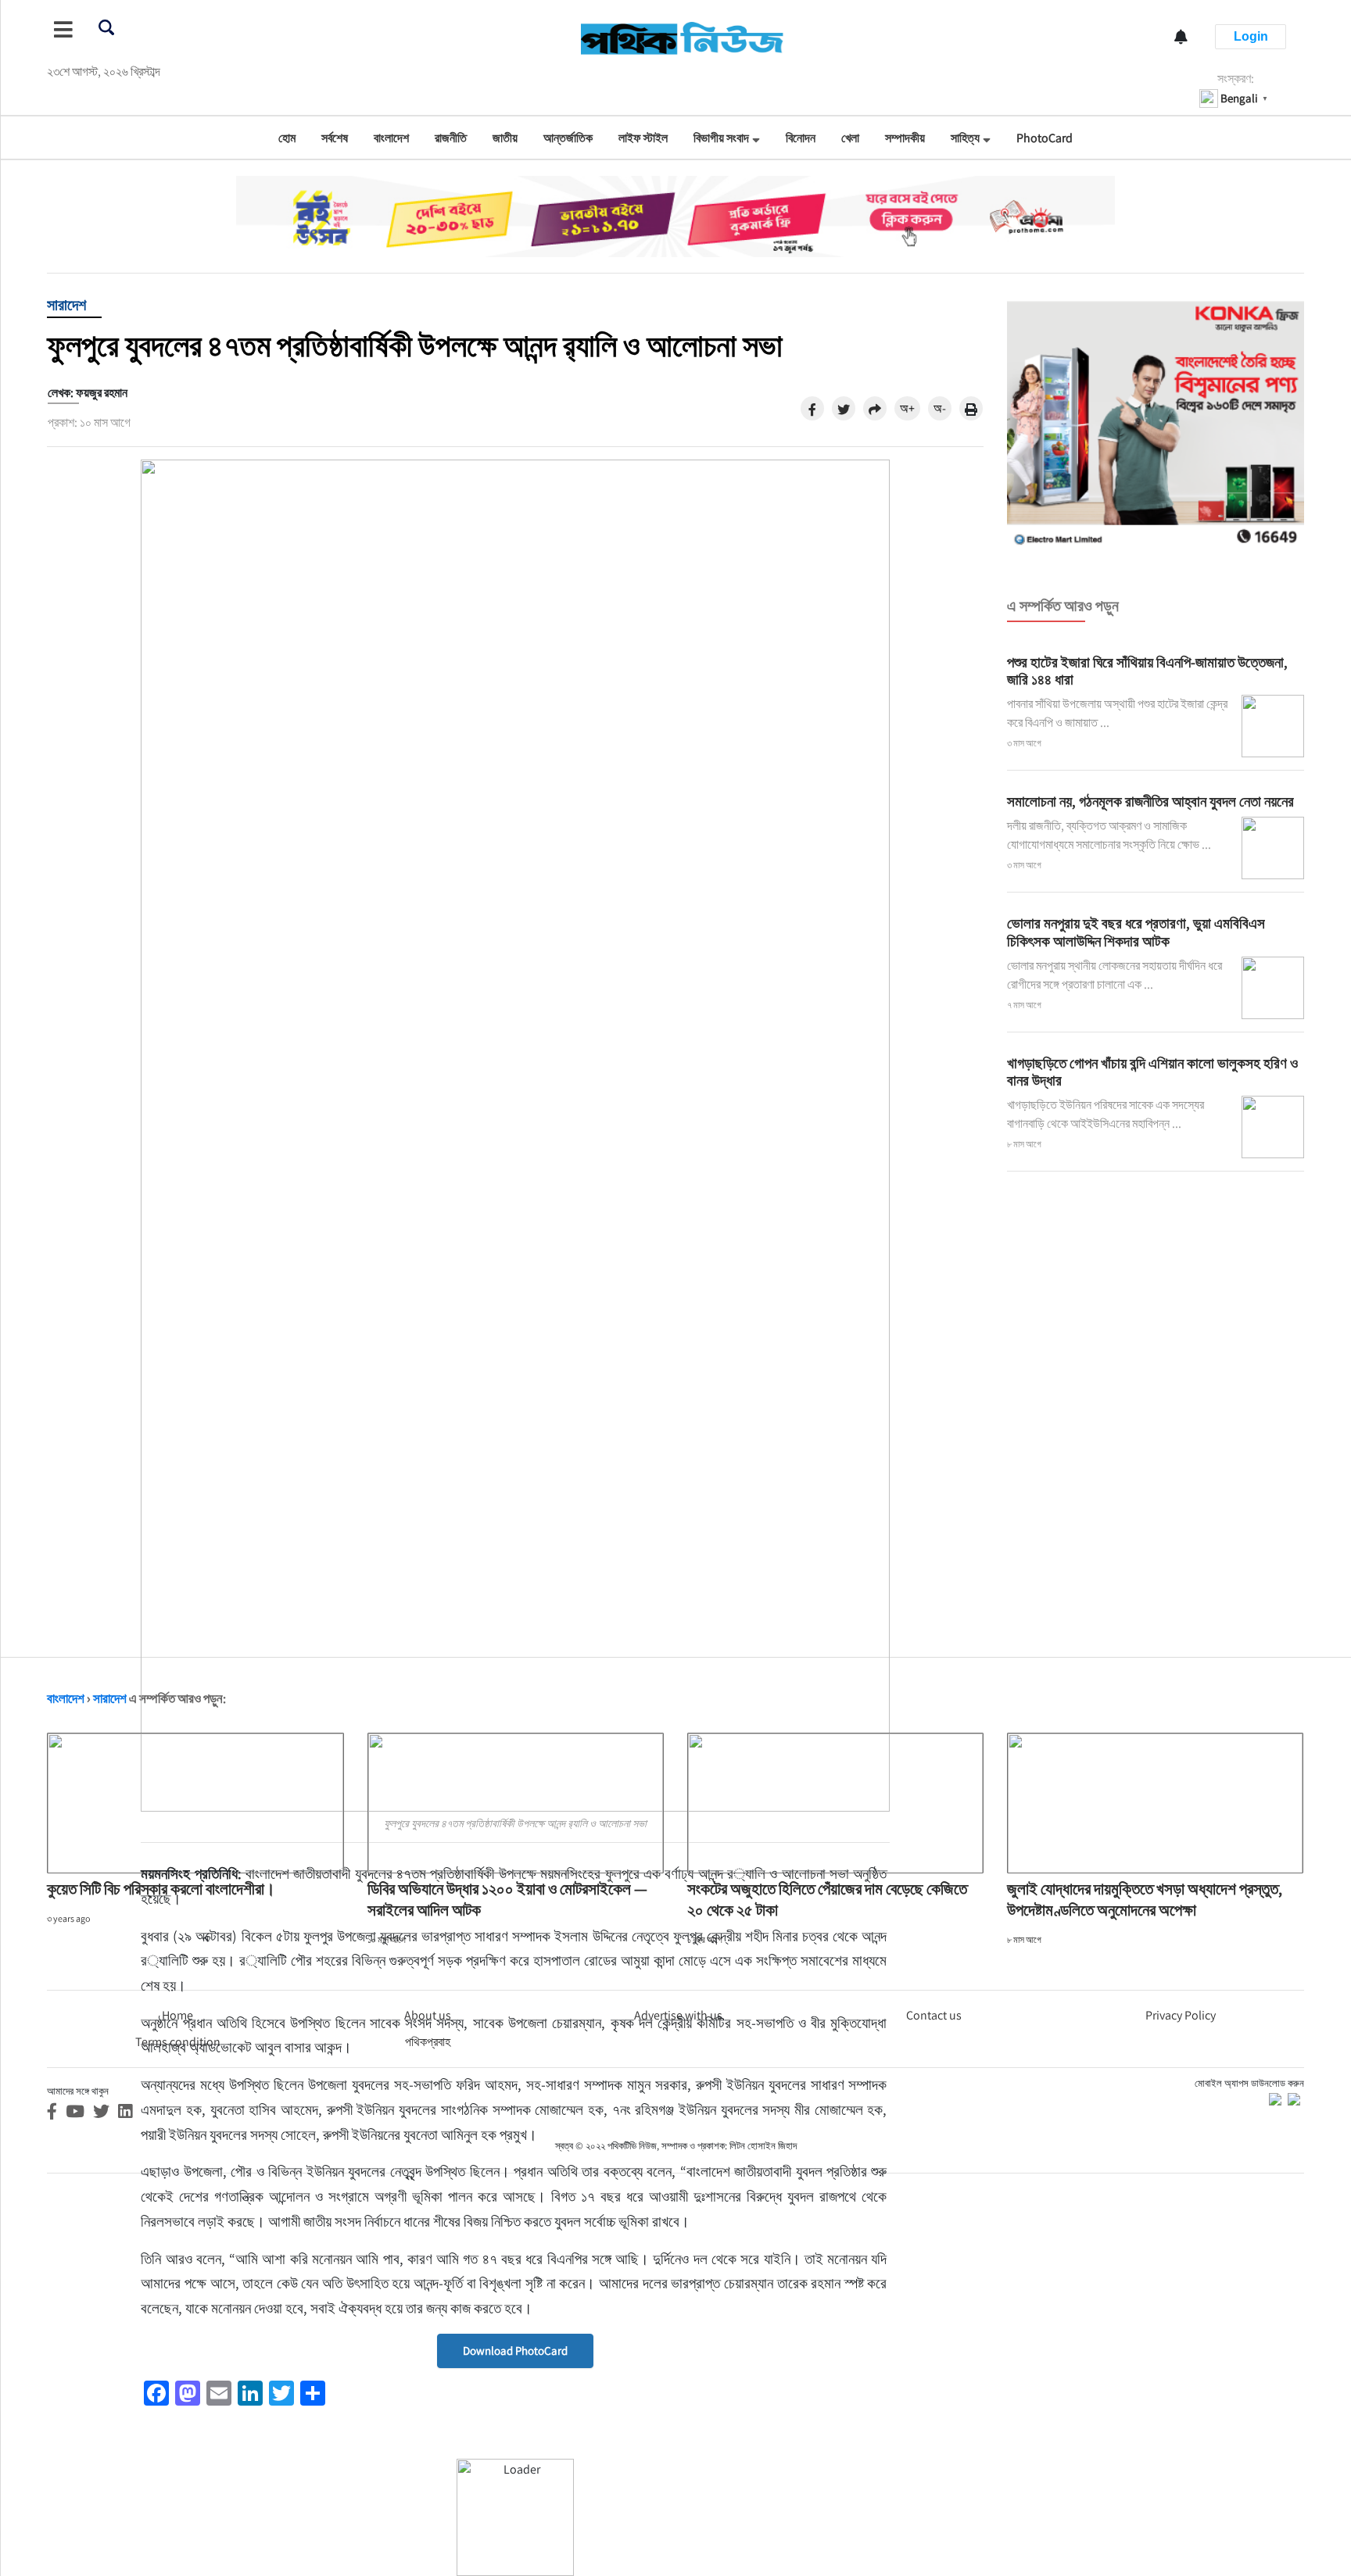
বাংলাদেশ (391, 138)
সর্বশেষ (335, 138)
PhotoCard (1045, 138)
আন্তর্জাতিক (568, 138)
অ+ (907, 408)
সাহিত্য (965, 138)
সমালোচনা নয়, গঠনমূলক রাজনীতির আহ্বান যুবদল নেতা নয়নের (1150, 801)
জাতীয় (505, 138)
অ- (940, 408)
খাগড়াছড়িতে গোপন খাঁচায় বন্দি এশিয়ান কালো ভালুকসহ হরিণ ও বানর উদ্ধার (1152, 1072)
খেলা (850, 138)
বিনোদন (801, 138)
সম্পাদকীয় (905, 138)
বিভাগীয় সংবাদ (721, 138)
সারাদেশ (66, 305)
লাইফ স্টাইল (643, 138)
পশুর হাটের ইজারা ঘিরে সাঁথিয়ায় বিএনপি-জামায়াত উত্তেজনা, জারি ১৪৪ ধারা (1147, 671)
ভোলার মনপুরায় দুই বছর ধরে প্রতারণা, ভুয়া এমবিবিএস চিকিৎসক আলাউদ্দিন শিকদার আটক (1136, 932)
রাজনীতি (451, 138)
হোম (287, 138)
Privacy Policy (1181, 2015)
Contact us (934, 2015)
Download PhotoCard (515, 2351)
